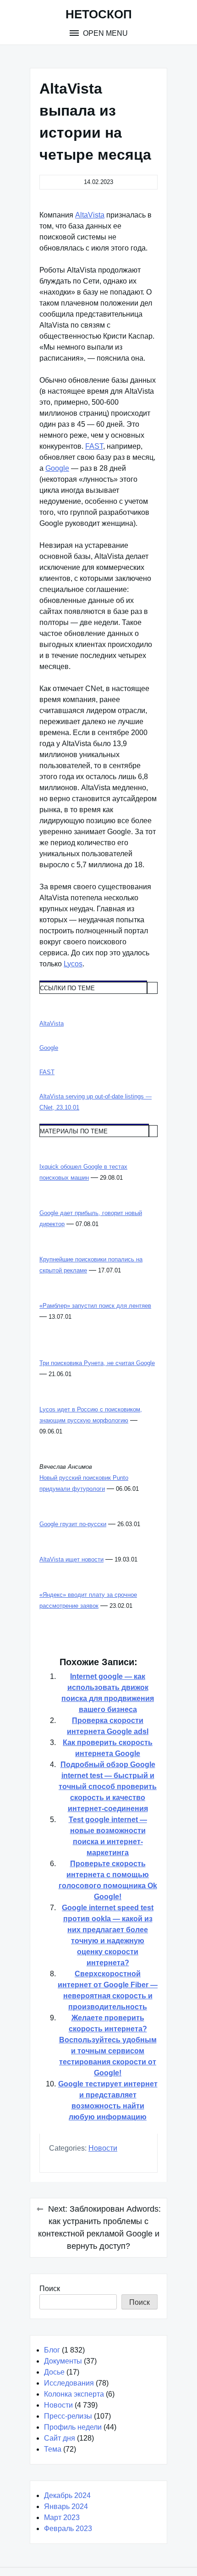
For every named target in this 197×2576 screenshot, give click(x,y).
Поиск (50, 2289)
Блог (52, 2350)
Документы (63, 2361)
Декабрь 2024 (67, 2495)
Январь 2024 (66, 2506)
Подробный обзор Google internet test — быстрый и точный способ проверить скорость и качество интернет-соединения (108, 1787)
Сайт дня (60, 2438)
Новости (103, 2148)
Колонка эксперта (74, 2394)
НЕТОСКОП (99, 14)
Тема (53, 2449)
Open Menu (104, 33)
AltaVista (90, 215)
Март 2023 (62, 2517)
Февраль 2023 (68, 2529)
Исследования (69, 2383)
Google (57, 468)
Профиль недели (73, 2427)
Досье (54, 2372)
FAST (94, 446)
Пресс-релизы (68, 2416)
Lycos (73, 964)
